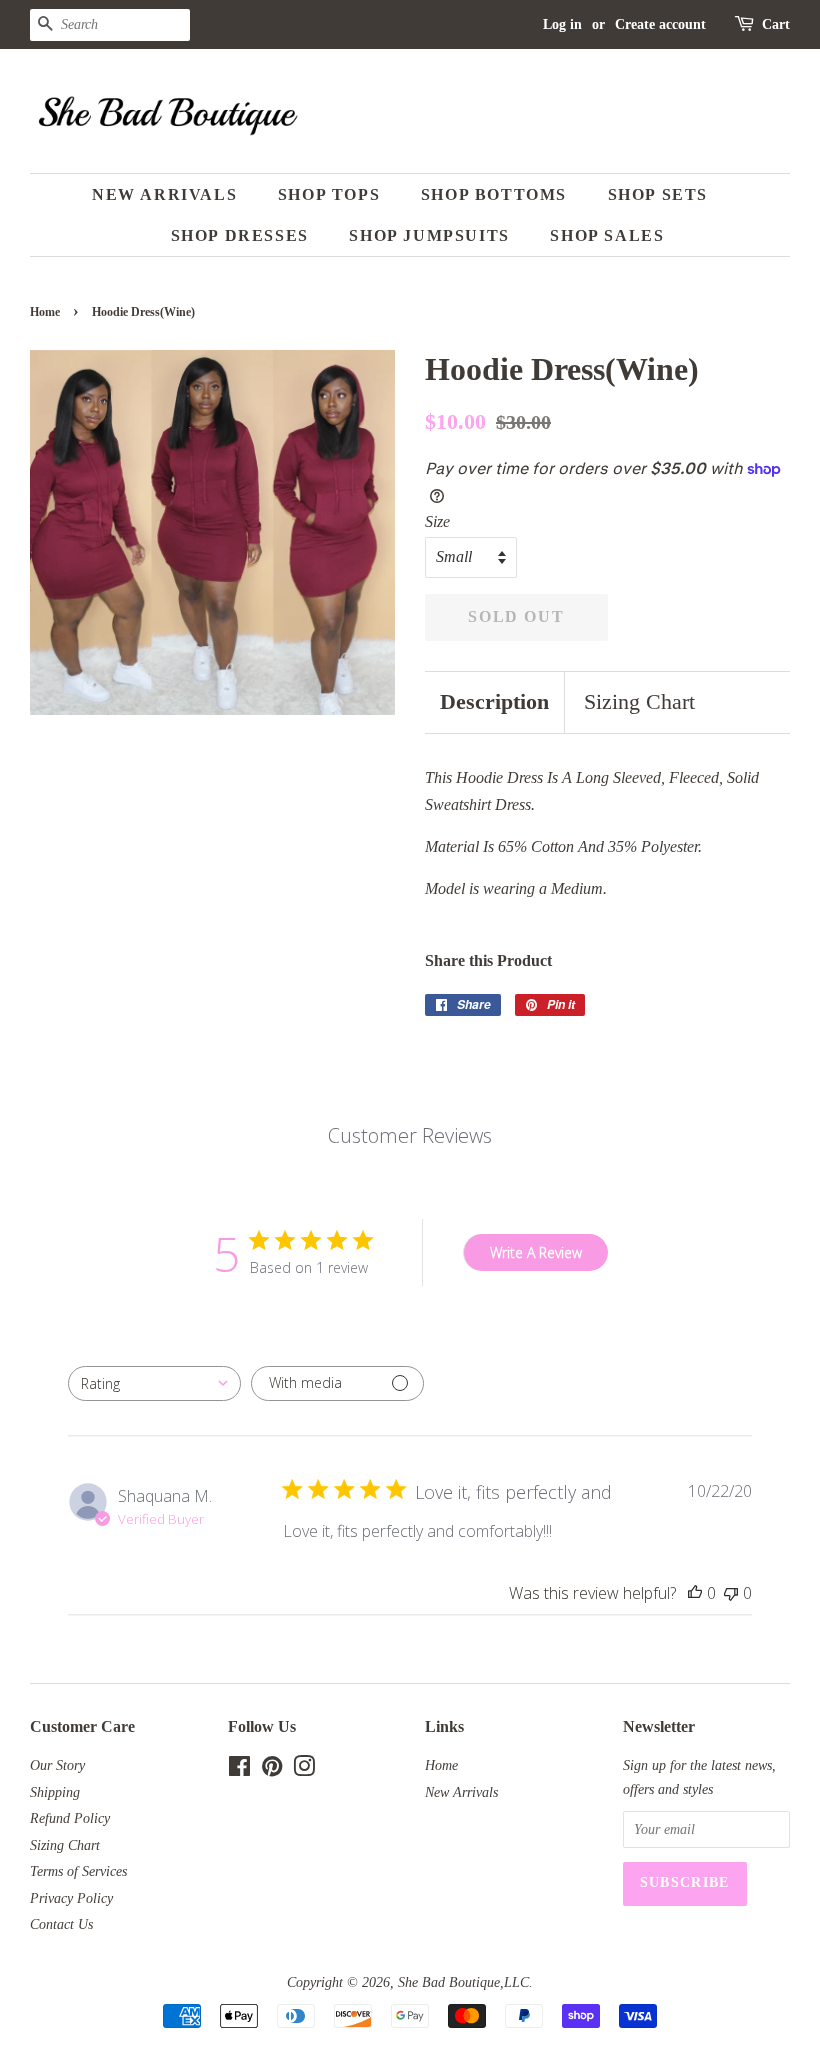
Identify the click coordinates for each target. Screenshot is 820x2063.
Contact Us (61, 1924)
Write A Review (536, 1252)
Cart (776, 24)
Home (45, 312)
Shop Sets (658, 194)
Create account (660, 24)
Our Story (57, 1765)
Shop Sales (607, 235)
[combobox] (154, 1383)
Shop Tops (329, 194)
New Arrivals (164, 194)
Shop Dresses (240, 235)
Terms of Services (78, 1871)
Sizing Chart (639, 701)
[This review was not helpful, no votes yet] (731, 1593)
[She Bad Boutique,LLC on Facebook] (239, 1770)
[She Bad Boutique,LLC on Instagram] (304, 1770)
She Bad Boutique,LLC (463, 1982)
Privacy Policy (71, 1898)
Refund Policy (70, 1818)
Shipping (55, 1792)
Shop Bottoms (494, 194)
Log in (562, 24)
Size (437, 521)
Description (494, 701)
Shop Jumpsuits (429, 235)
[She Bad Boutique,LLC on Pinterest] (272, 1770)
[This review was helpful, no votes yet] (695, 1593)
